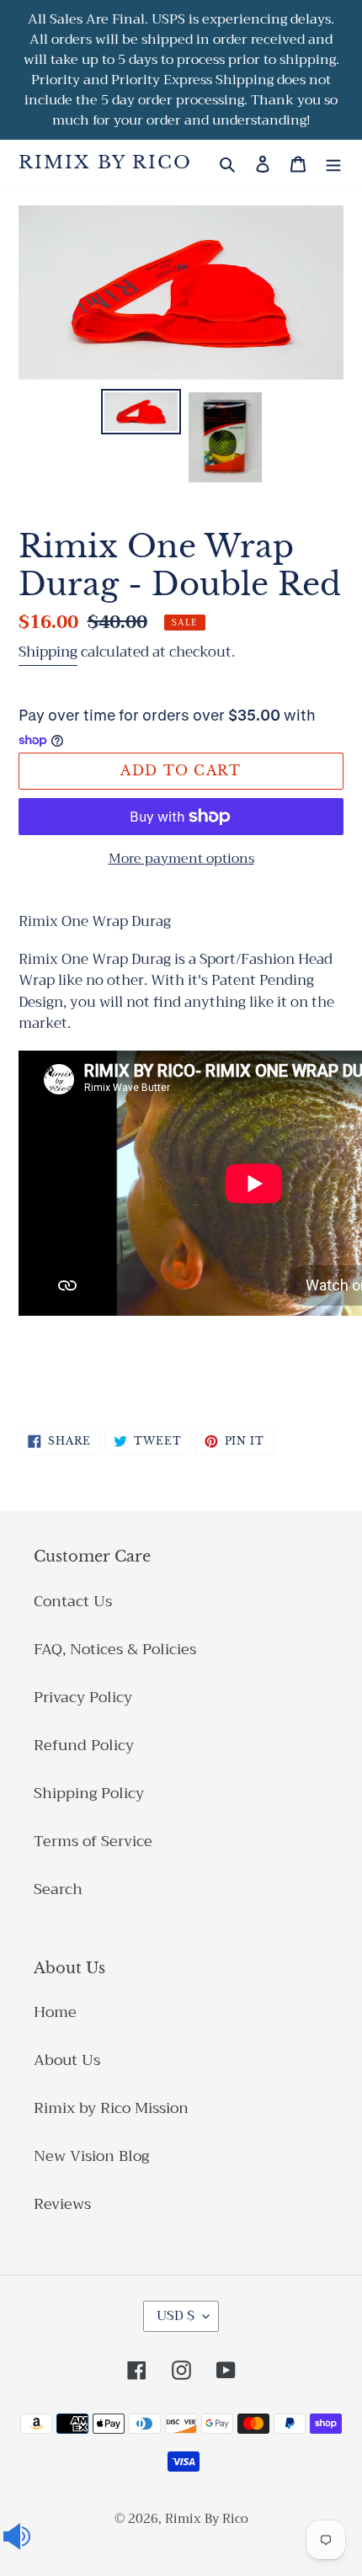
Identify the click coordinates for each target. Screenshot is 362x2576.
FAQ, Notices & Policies (115, 1649)
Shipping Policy (89, 1793)
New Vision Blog (91, 2156)
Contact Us (73, 1601)
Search (58, 1889)
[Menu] (333, 163)
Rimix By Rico (105, 163)
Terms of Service (93, 1841)
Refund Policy (84, 1745)
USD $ (176, 2316)
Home (55, 2012)
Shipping (48, 652)
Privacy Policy (83, 1697)
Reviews (62, 2204)
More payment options (181, 859)
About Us (67, 2060)
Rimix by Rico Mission (111, 2108)
